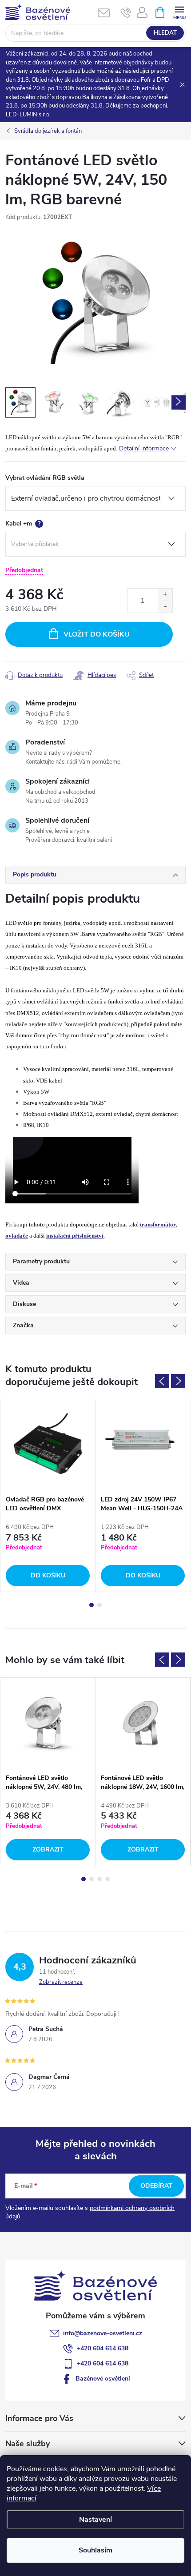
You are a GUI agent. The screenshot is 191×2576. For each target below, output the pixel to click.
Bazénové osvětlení (103, 2379)
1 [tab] (92, 1605)
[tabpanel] (48, 1495)
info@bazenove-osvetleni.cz (103, 2333)
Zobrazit (48, 1849)
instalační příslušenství (75, 1236)
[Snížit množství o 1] (165, 607)
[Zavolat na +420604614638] (126, 12)
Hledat (165, 33)
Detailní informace (144, 448)
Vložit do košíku (97, 634)
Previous (162, 1381)
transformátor (158, 1224)
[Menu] (179, 12)
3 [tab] (99, 1879)
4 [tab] (107, 1879)
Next (178, 1381)
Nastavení (95, 2520)
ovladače (17, 1236)
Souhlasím (95, 2550)
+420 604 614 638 (103, 2348)
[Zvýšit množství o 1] (165, 595)
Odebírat (156, 2186)
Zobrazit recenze (61, 1982)
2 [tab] (99, 1605)
